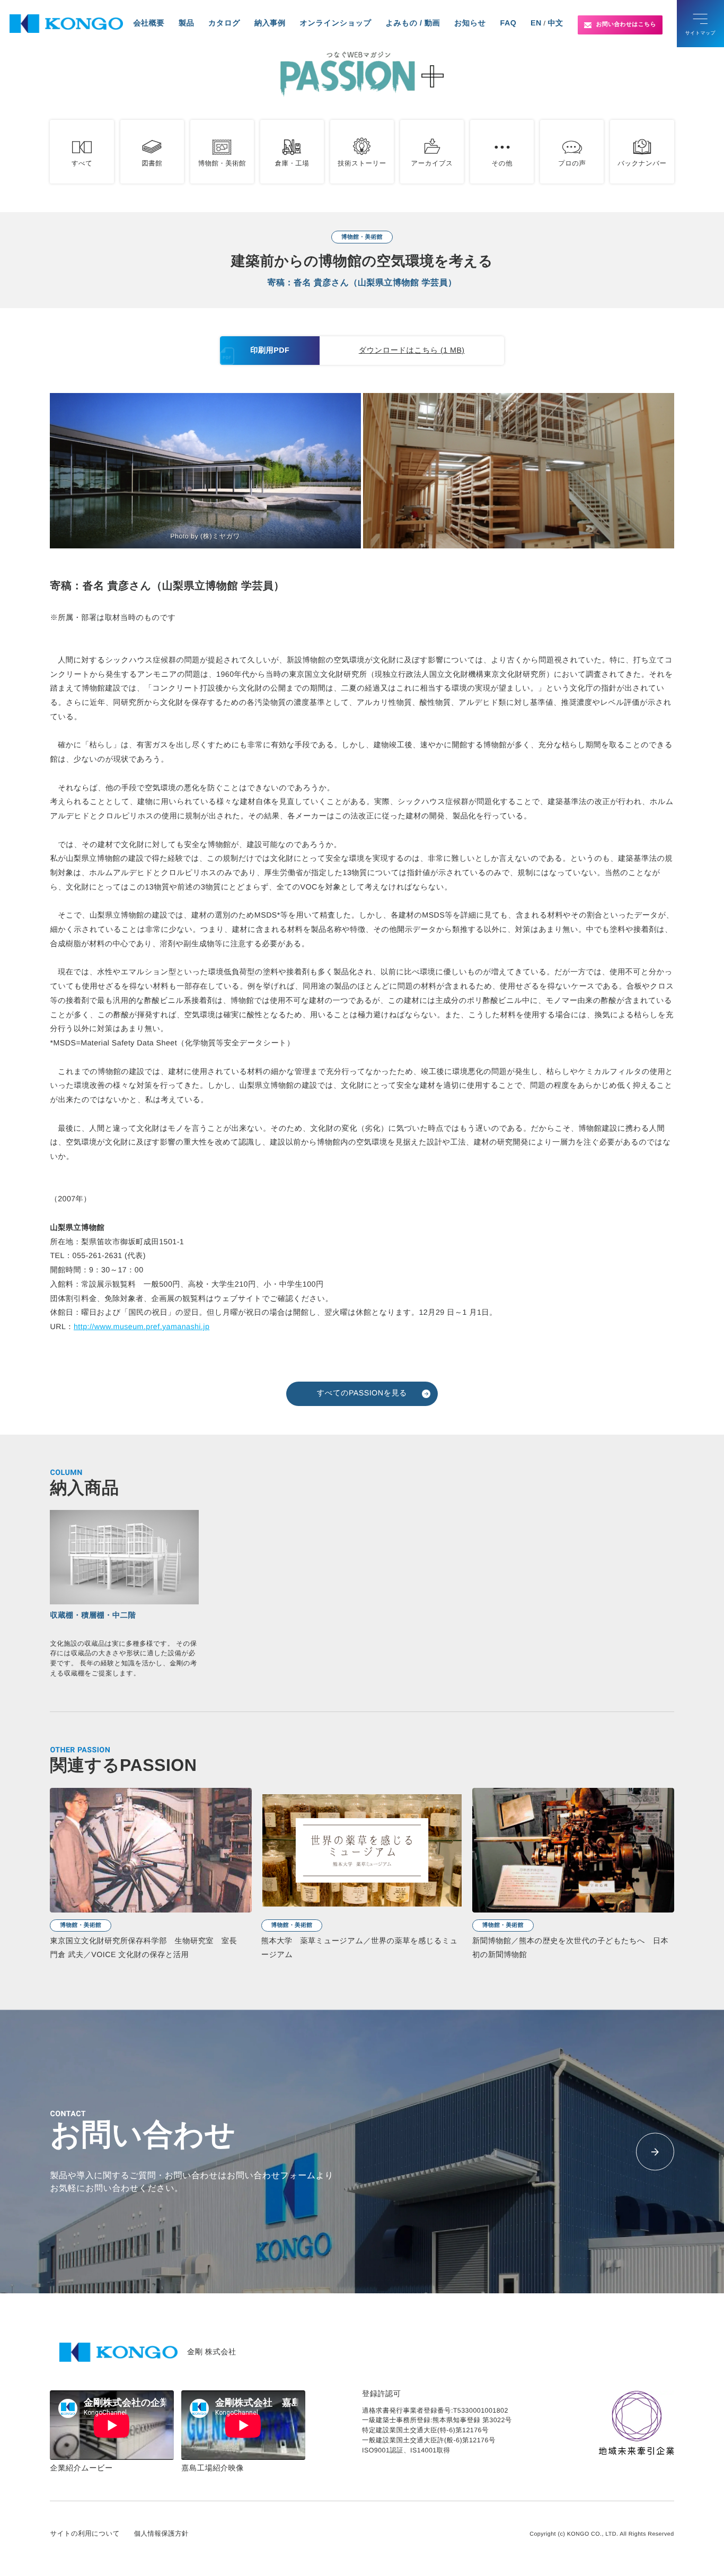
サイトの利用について (85, 2534)
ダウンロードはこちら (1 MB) (412, 351)
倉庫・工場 (292, 163)
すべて (82, 163)
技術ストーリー (362, 163)
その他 (502, 163)
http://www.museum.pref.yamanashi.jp (142, 1327)
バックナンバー (642, 163)
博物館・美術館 (222, 163)
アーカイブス (432, 163)
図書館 (152, 163)
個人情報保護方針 (161, 2534)
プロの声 (572, 163)
